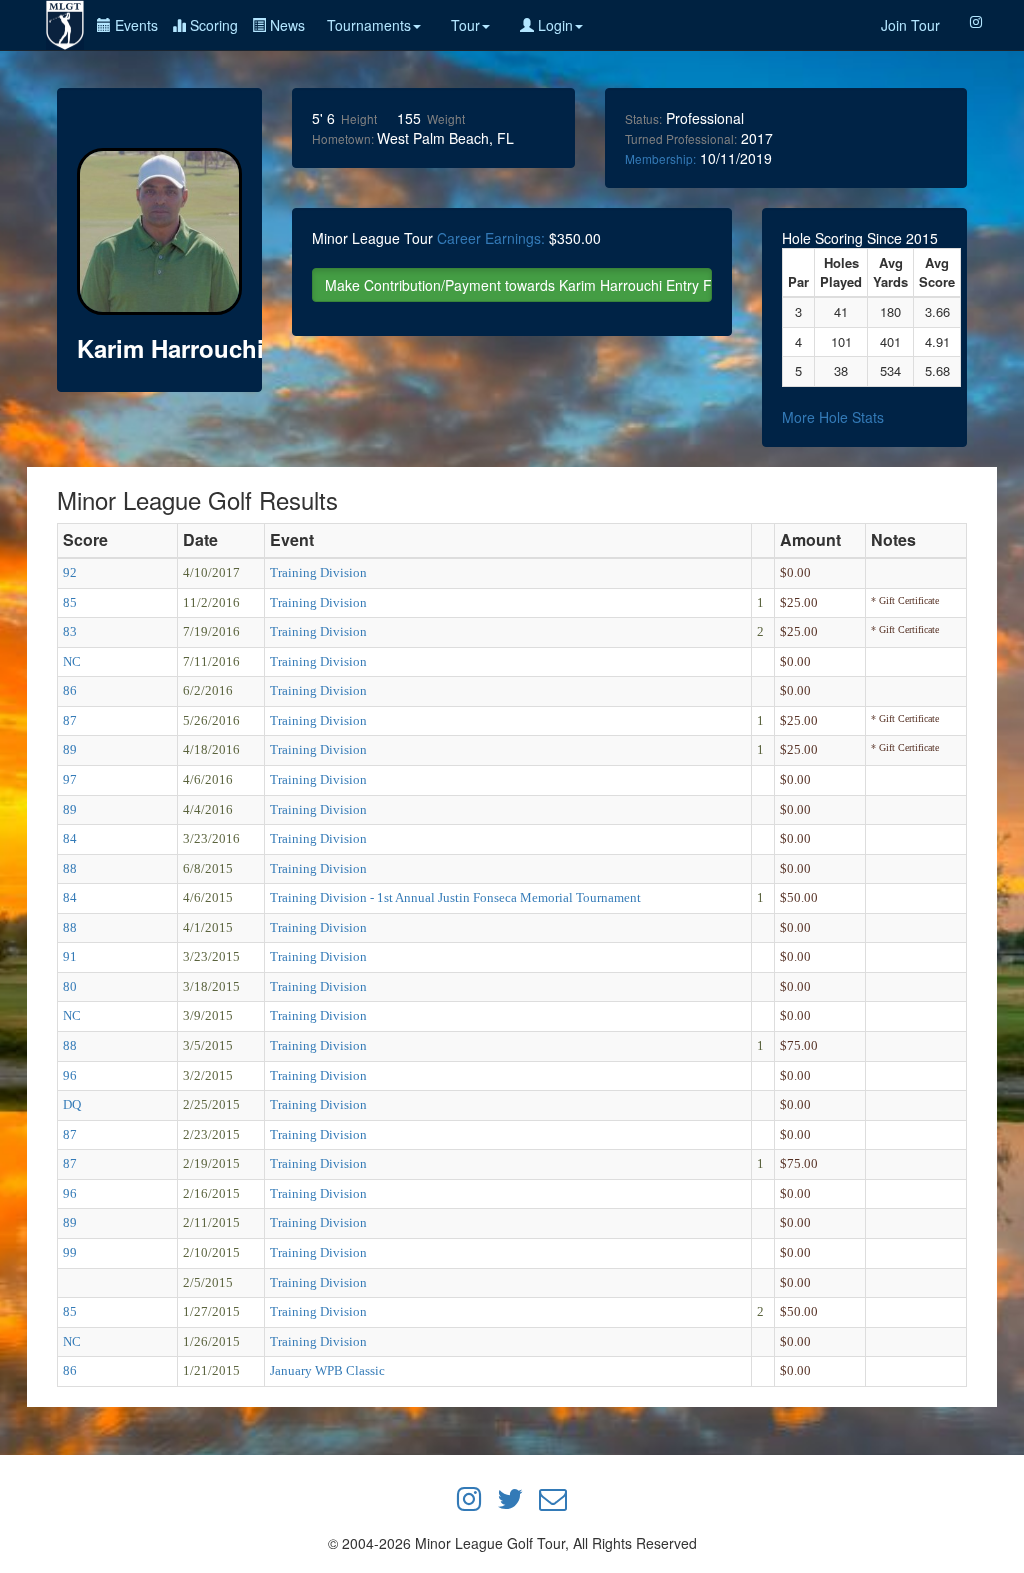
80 (70, 986)
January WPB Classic (327, 1370)
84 (70, 838)
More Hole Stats (833, 417)
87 (70, 720)
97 (70, 779)
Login (553, 25)
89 (70, 749)
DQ (72, 1104)
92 (70, 572)
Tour (465, 25)
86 (70, 690)
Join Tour (910, 25)
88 (70, 868)
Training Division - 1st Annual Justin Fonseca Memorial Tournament (455, 897)
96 (70, 1075)
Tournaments (369, 25)
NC (72, 661)
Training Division (318, 572)
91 (70, 956)
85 (70, 602)
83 (70, 631)
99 (70, 1252)
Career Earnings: (491, 238)
